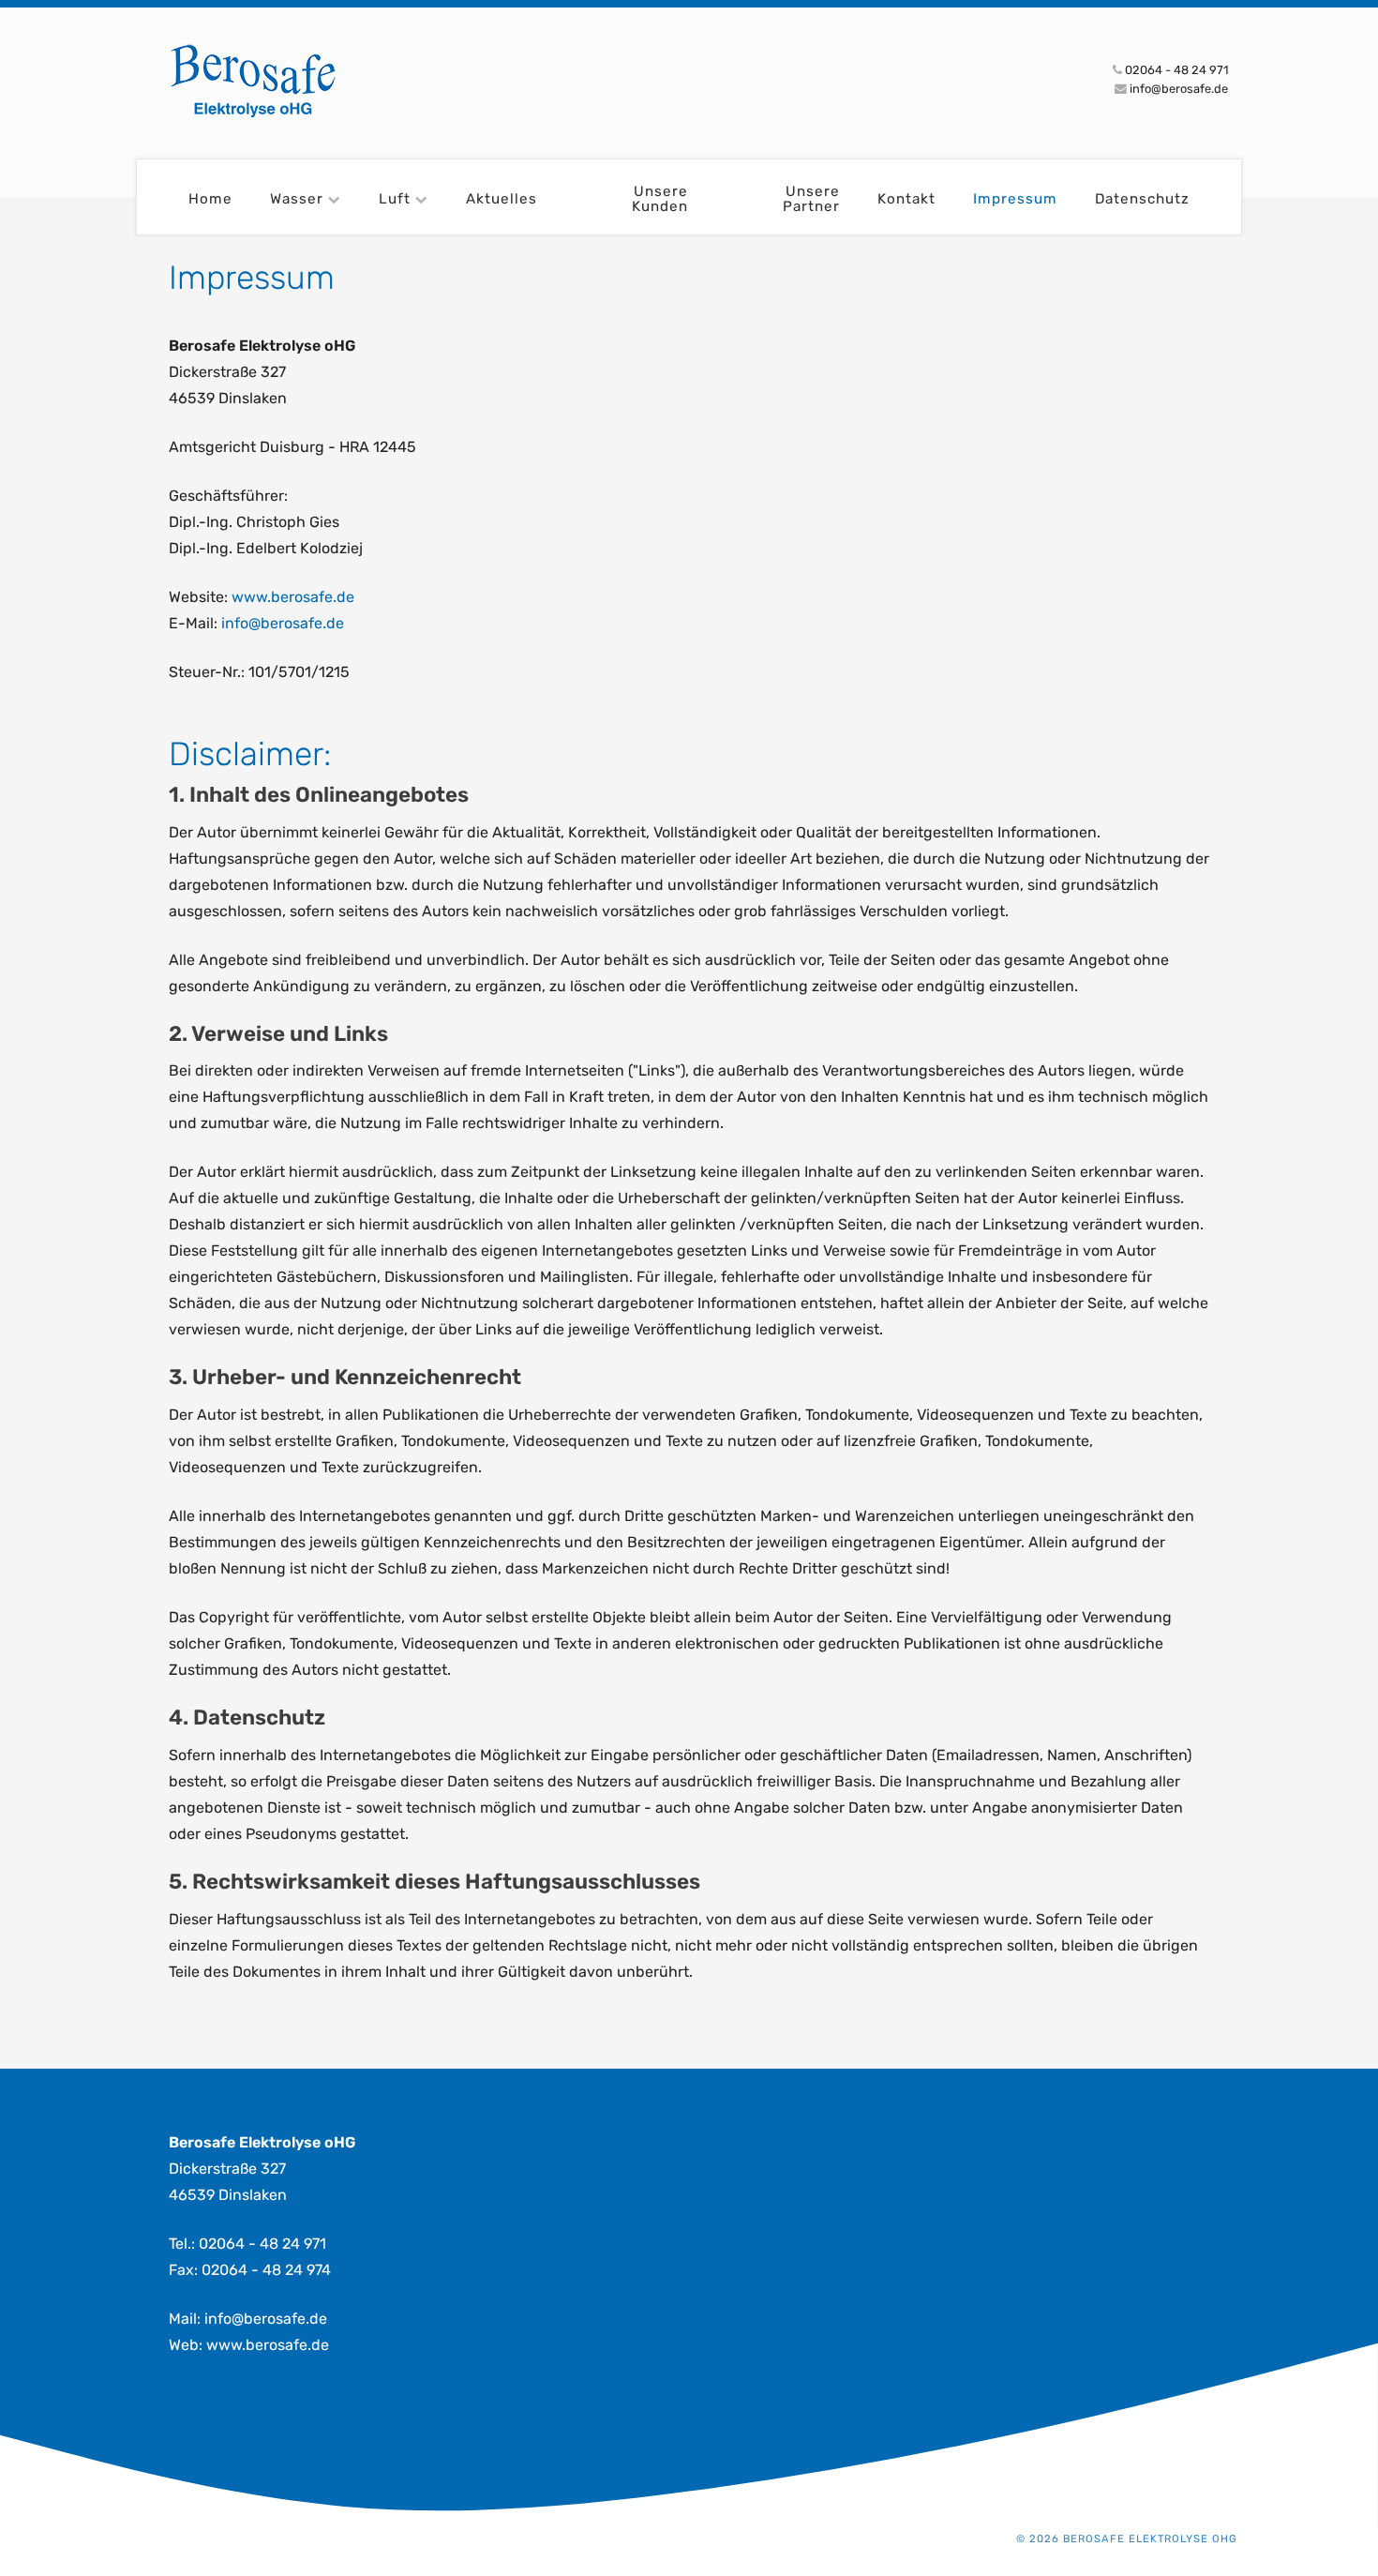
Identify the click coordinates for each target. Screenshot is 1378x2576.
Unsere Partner (811, 199)
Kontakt (906, 199)
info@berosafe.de (283, 623)
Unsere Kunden (660, 199)
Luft (395, 199)
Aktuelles (502, 199)
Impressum (1015, 199)
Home (210, 199)
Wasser (297, 199)
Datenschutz (1142, 199)
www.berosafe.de (293, 597)
